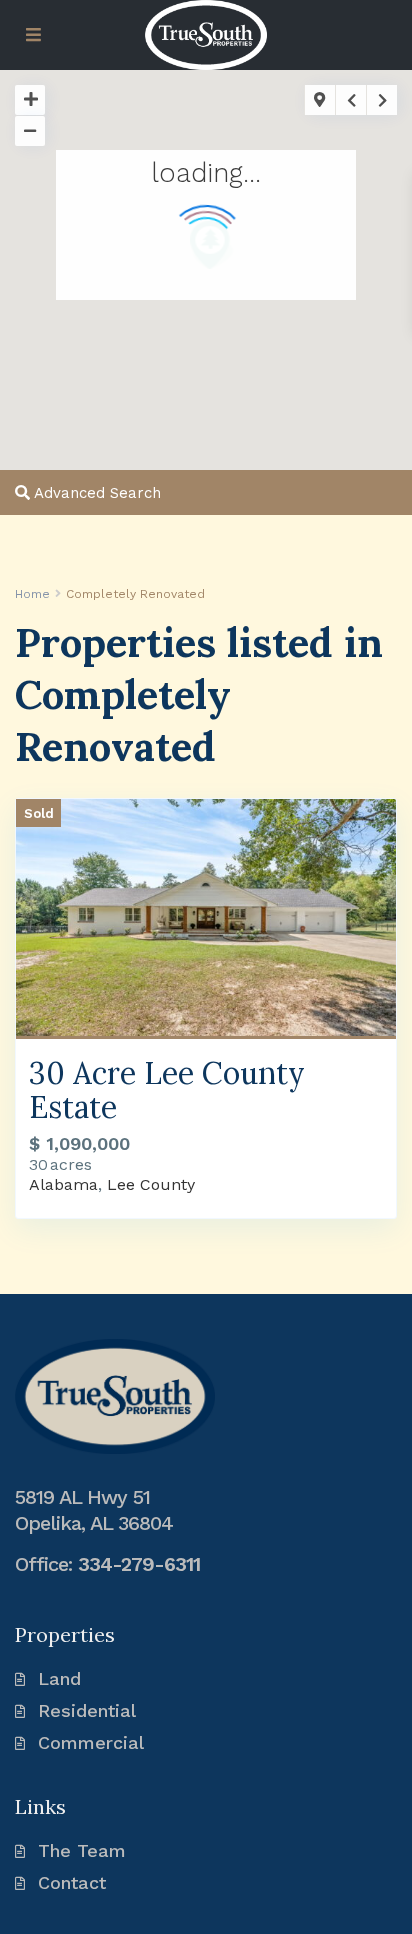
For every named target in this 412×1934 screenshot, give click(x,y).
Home (32, 594)
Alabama (63, 1184)
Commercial (91, 1742)
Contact (72, 1882)
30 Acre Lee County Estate (167, 1090)
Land (59, 1678)
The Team (82, 1850)
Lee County (151, 1184)
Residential (87, 1710)
